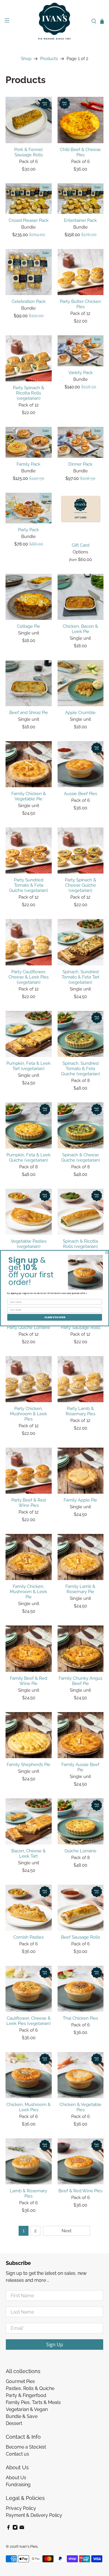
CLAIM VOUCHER (54, 1317)
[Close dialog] (107, 1253)
